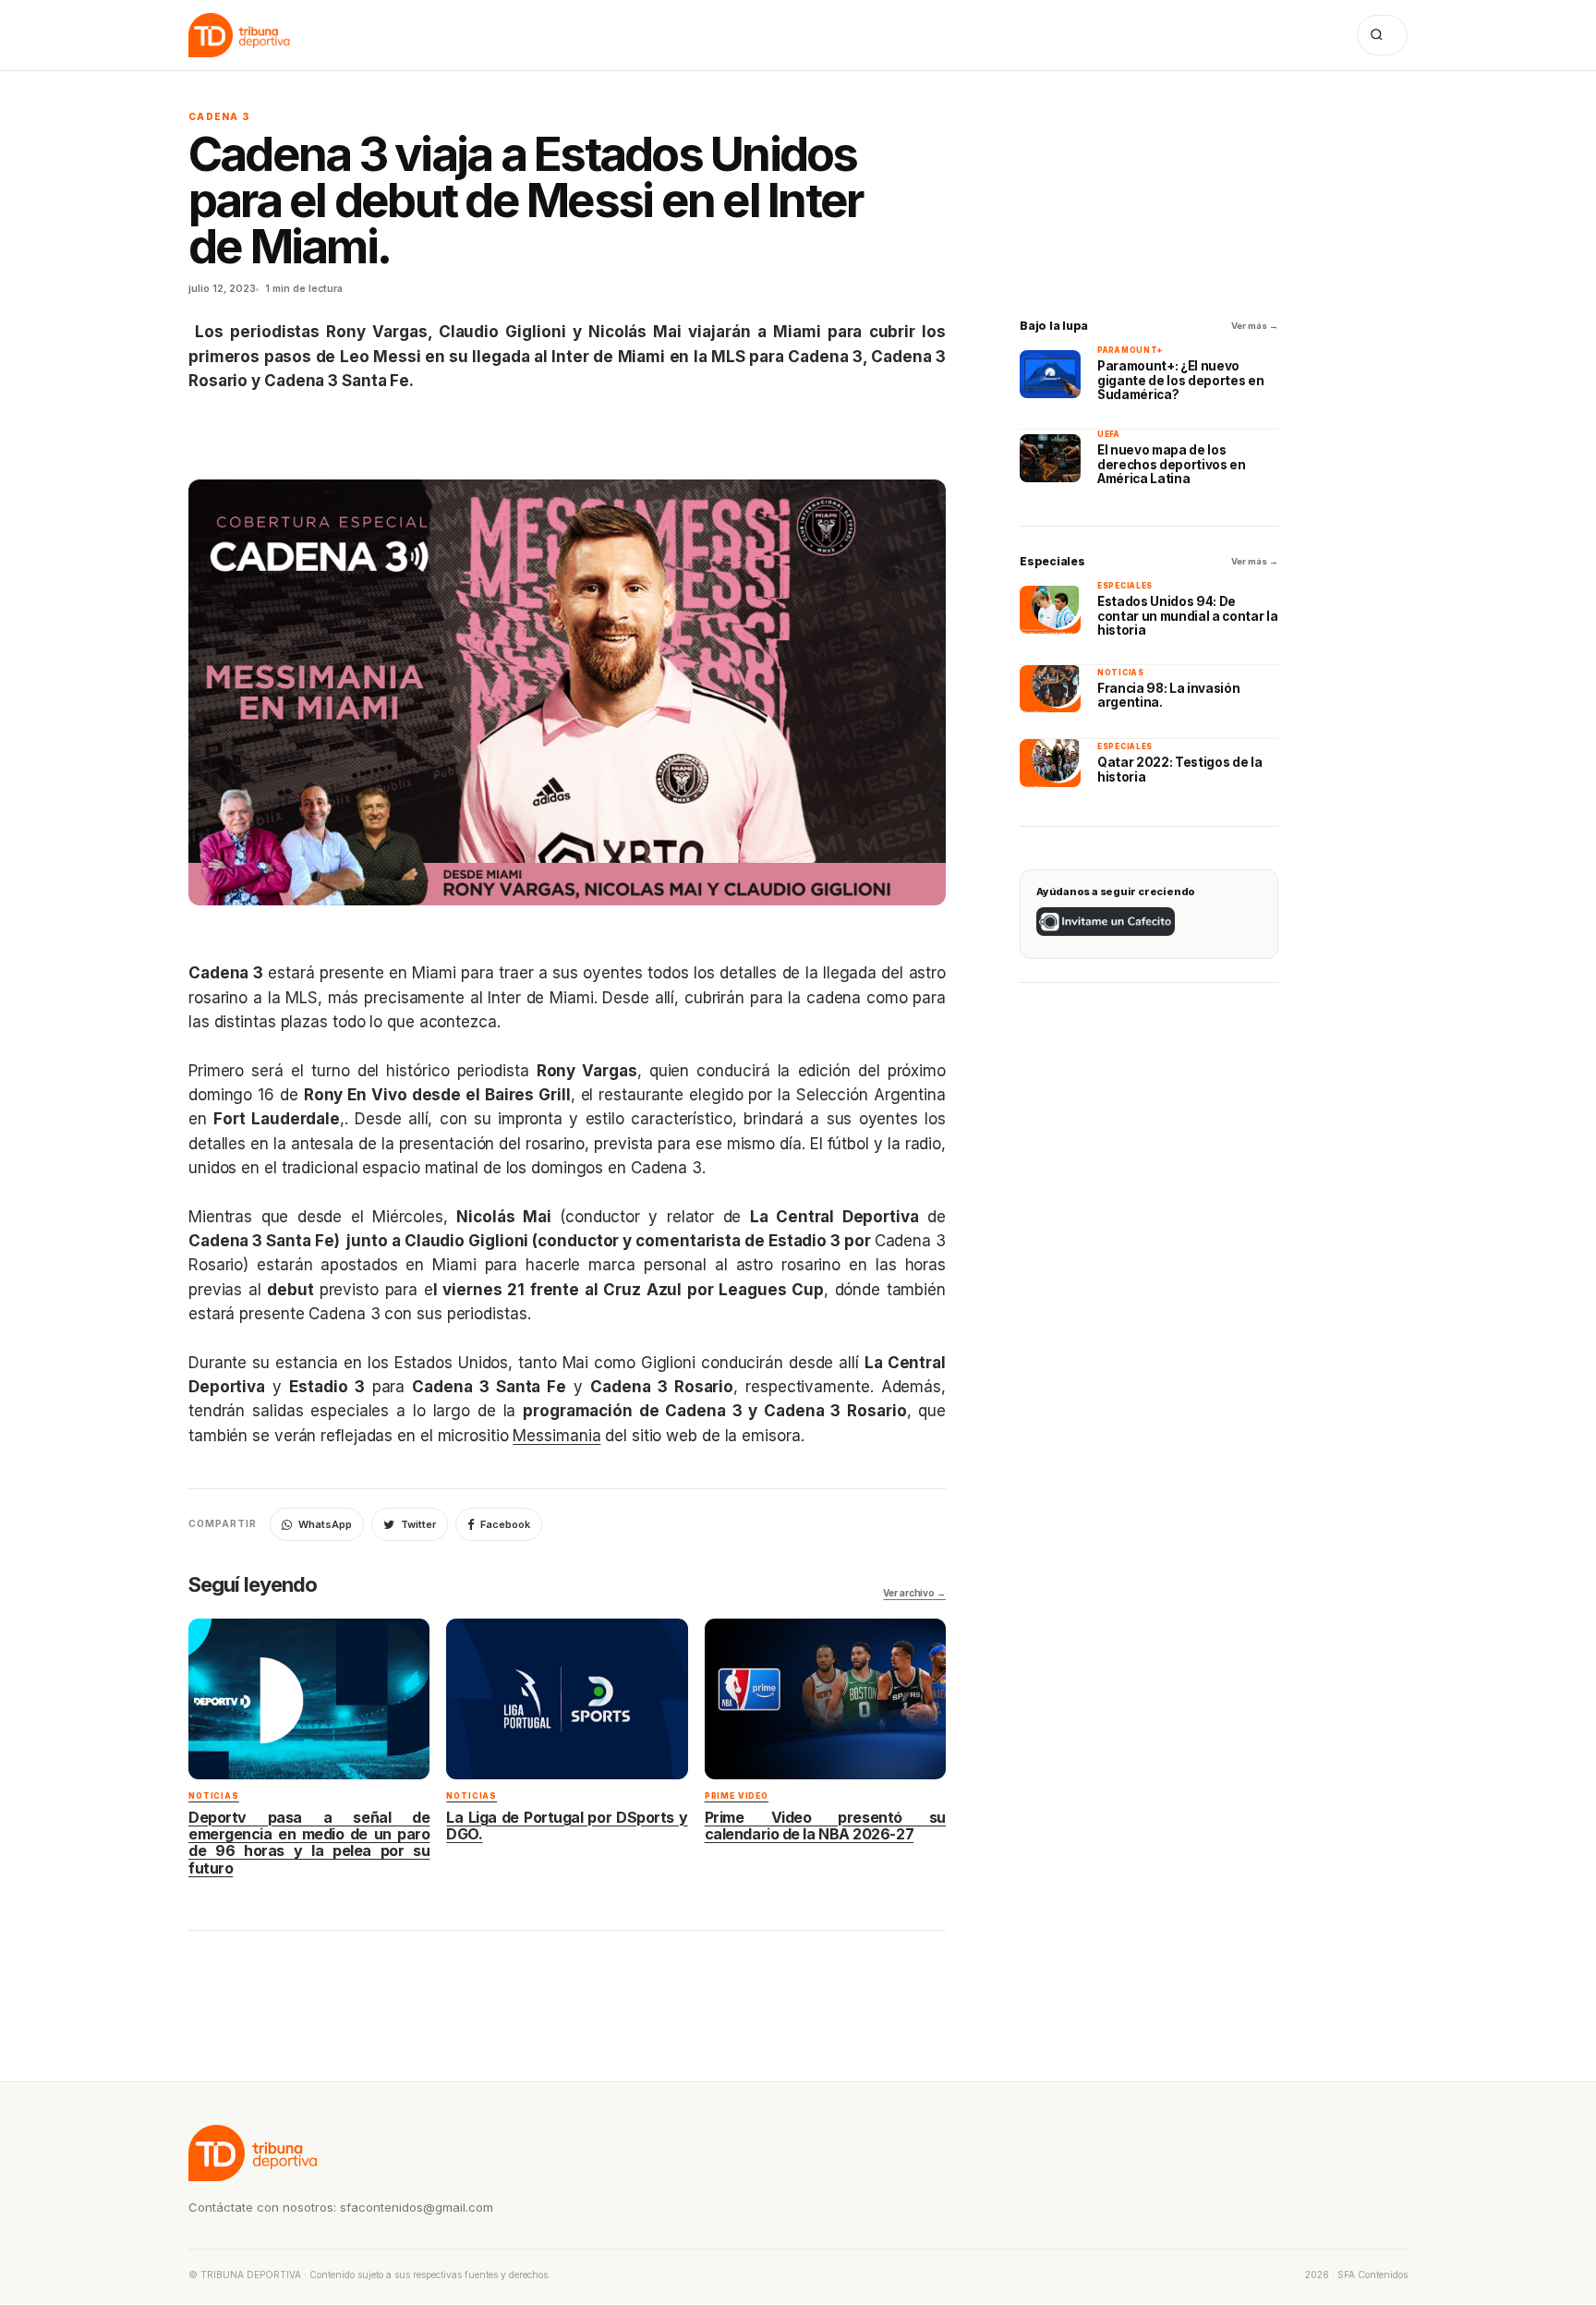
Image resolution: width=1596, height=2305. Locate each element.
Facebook (505, 1524)
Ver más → (1255, 326)
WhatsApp (325, 1524)
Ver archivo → (914, 1593)
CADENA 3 (219, 116)
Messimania (556, 1436)
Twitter (418, 1524)
